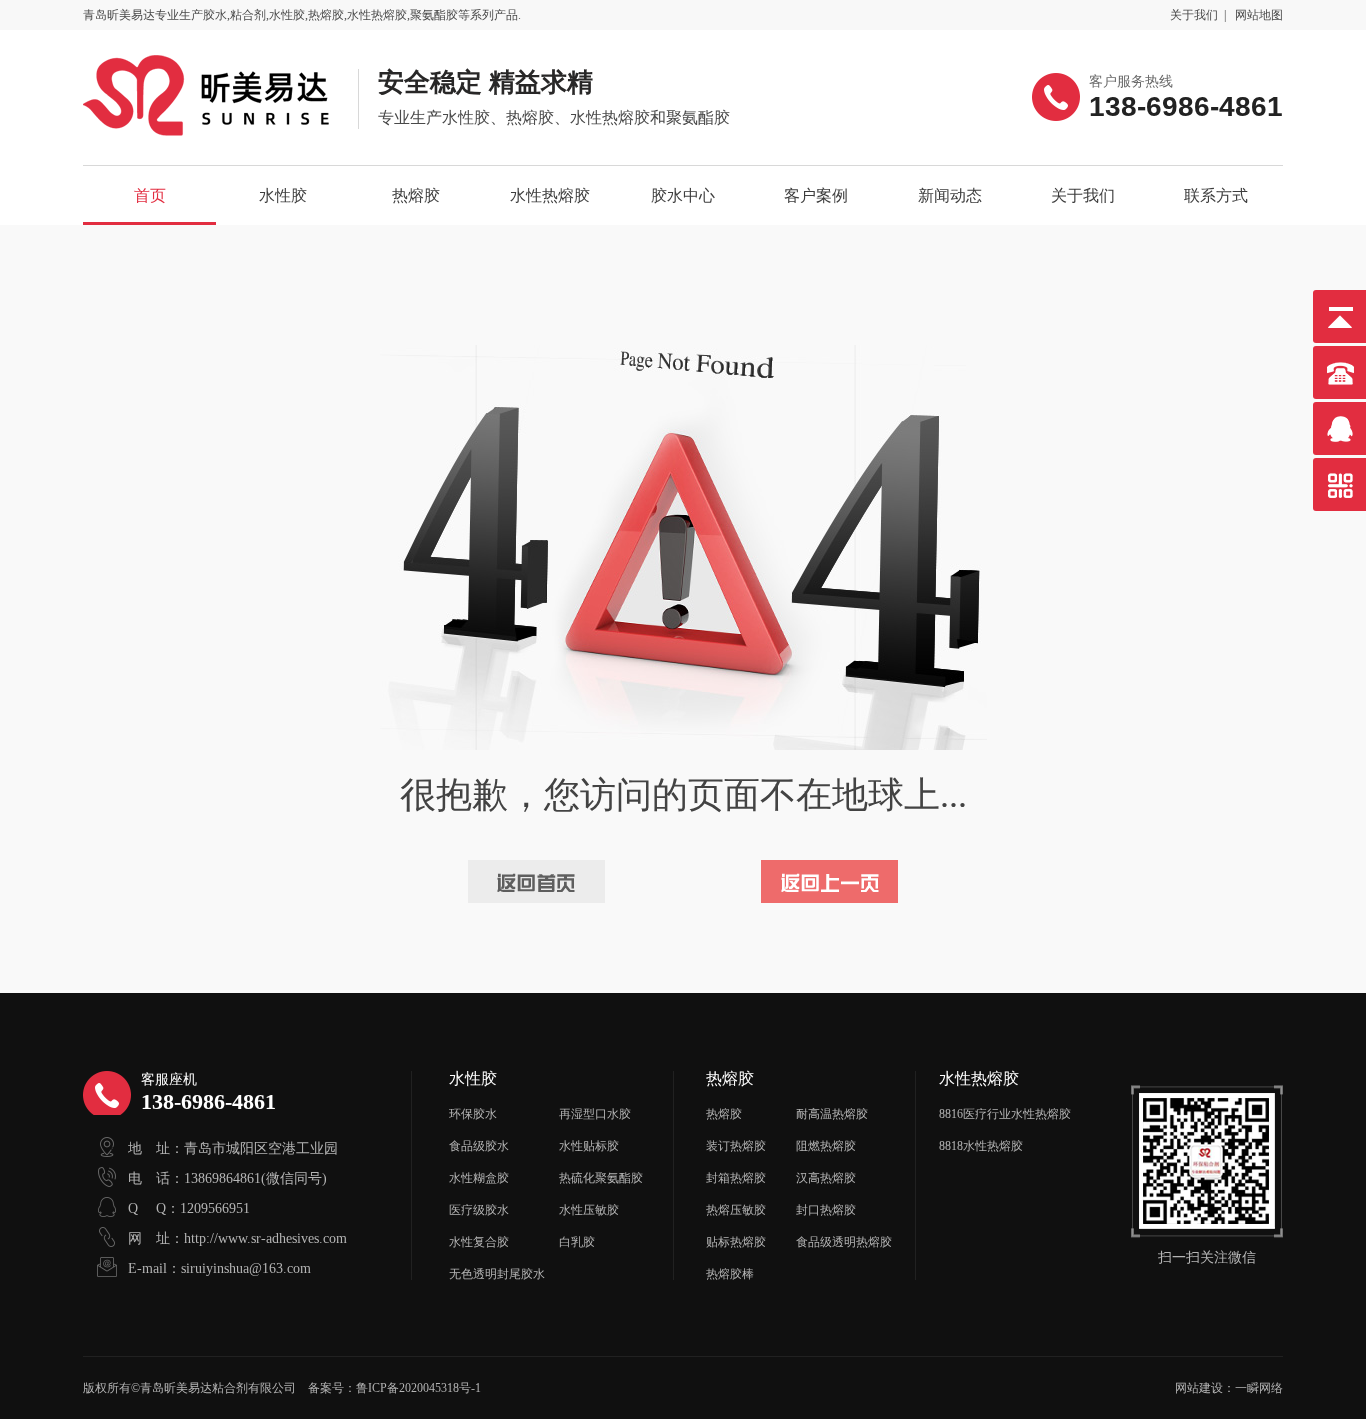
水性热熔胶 (550, 195)
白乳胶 (577, 1242)
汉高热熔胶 (826, 1178)
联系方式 (1216, 195)
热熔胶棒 (730, 1274)
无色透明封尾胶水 (497, 1274)
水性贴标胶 (589, 1146)
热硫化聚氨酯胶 (601, 1178)
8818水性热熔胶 (981, 1146)
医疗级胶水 (479, 1210)
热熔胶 (416, 195)
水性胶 (283, 195)
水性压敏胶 (589, 1210)
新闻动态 (950, 195)
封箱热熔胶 (736, 1178)
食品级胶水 (479, 1146)
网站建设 (1199, 1388)
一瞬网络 (1259, 1388)
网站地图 (1259, 15)
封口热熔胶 (826, 1210)
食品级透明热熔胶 (844, 1242)
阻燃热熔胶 (826, 1146)
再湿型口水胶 (595, 1114)
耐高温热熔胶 (832, 1114)
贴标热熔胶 (736, 1242)
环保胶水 (473, 1114)
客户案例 (816, 195)
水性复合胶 (479, 1242)
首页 (150, 195)
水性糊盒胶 (479, 1178)
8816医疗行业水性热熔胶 (1005, 1114)
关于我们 (1194, 15)
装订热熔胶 (736, 1146)
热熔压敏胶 (736, 1210)
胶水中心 (683, 195)
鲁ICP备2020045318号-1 (418, 1388)
